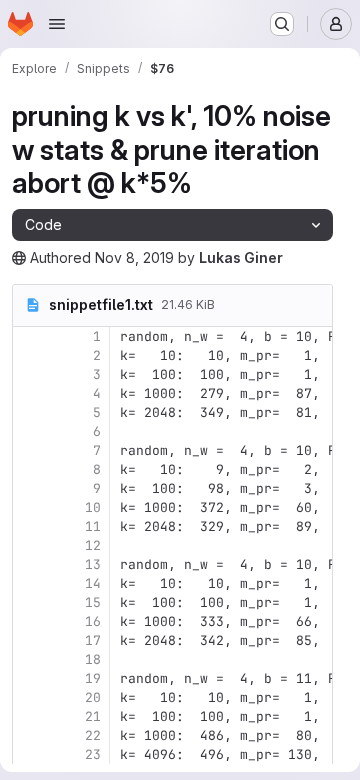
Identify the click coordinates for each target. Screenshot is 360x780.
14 (93, 583)
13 (93, 564)
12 (93, 545)
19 (93, 678)
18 (93, 659)
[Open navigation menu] (57, 24)
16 (93, 621)
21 (93, 716)
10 (93, 507)
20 (93, 697)
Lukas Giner (241, 257)
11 (93, 526)
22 (93, 735)
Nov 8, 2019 (134, 257)
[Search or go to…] (282, 24)
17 (93, 640)
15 (93, 602)
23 (93, 754)
